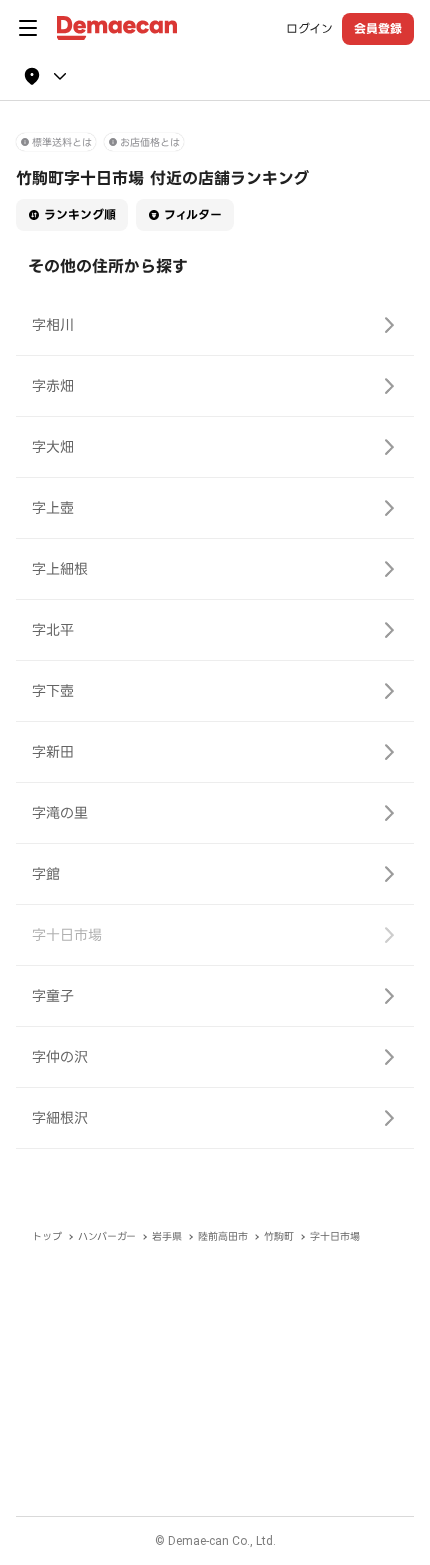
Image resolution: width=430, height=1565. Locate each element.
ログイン (309, 29)
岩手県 (167, 1236)
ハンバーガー (107, 1236)
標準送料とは (62, 142)
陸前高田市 (223, 1236)
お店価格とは (150, 142)
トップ (47, 1236)
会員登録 (378, 28)
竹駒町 (279, 1236)
